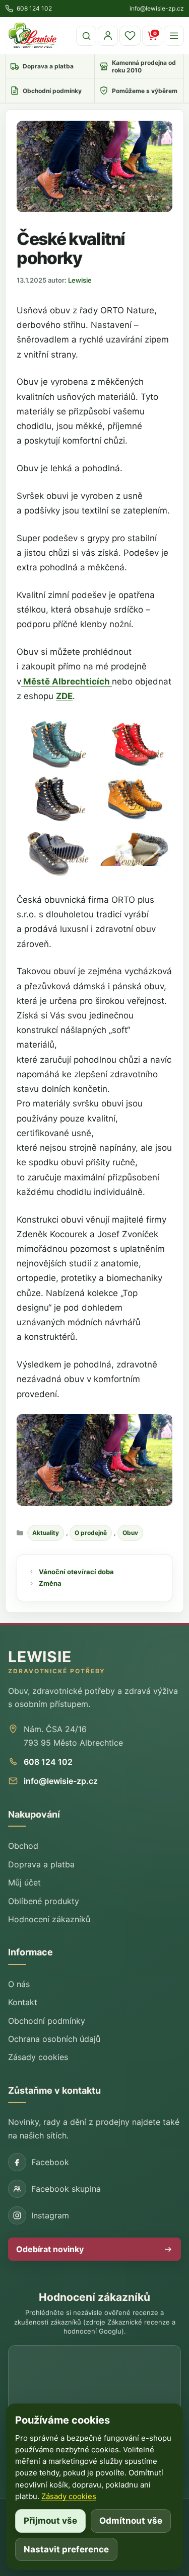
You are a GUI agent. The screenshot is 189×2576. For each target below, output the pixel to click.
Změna (50, 1583)
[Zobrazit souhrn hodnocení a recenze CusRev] (94, 2381)
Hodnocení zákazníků (49, 1919)
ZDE (64, 696)
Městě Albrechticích (67, 681)
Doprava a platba (41, 1864)
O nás (19, 1984)
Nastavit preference (66, 2549)
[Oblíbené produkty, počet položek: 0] (130, 36)
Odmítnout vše (131, 2521)
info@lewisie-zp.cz (61, 1781)
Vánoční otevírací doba (76, 1572)
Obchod (23, 1846)
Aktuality (46, 1533)
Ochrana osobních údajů (54, 2039)
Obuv (130, 1533)
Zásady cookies (38, 2057)
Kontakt (23, 2002)
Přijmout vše (50, 2521)
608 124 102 (48, 1762)
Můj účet (24, 1882)
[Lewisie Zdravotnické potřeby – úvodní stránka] (32, 36)
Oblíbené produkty (44, 1901)
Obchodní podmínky (47, 2021)
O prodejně (91, 1533)
